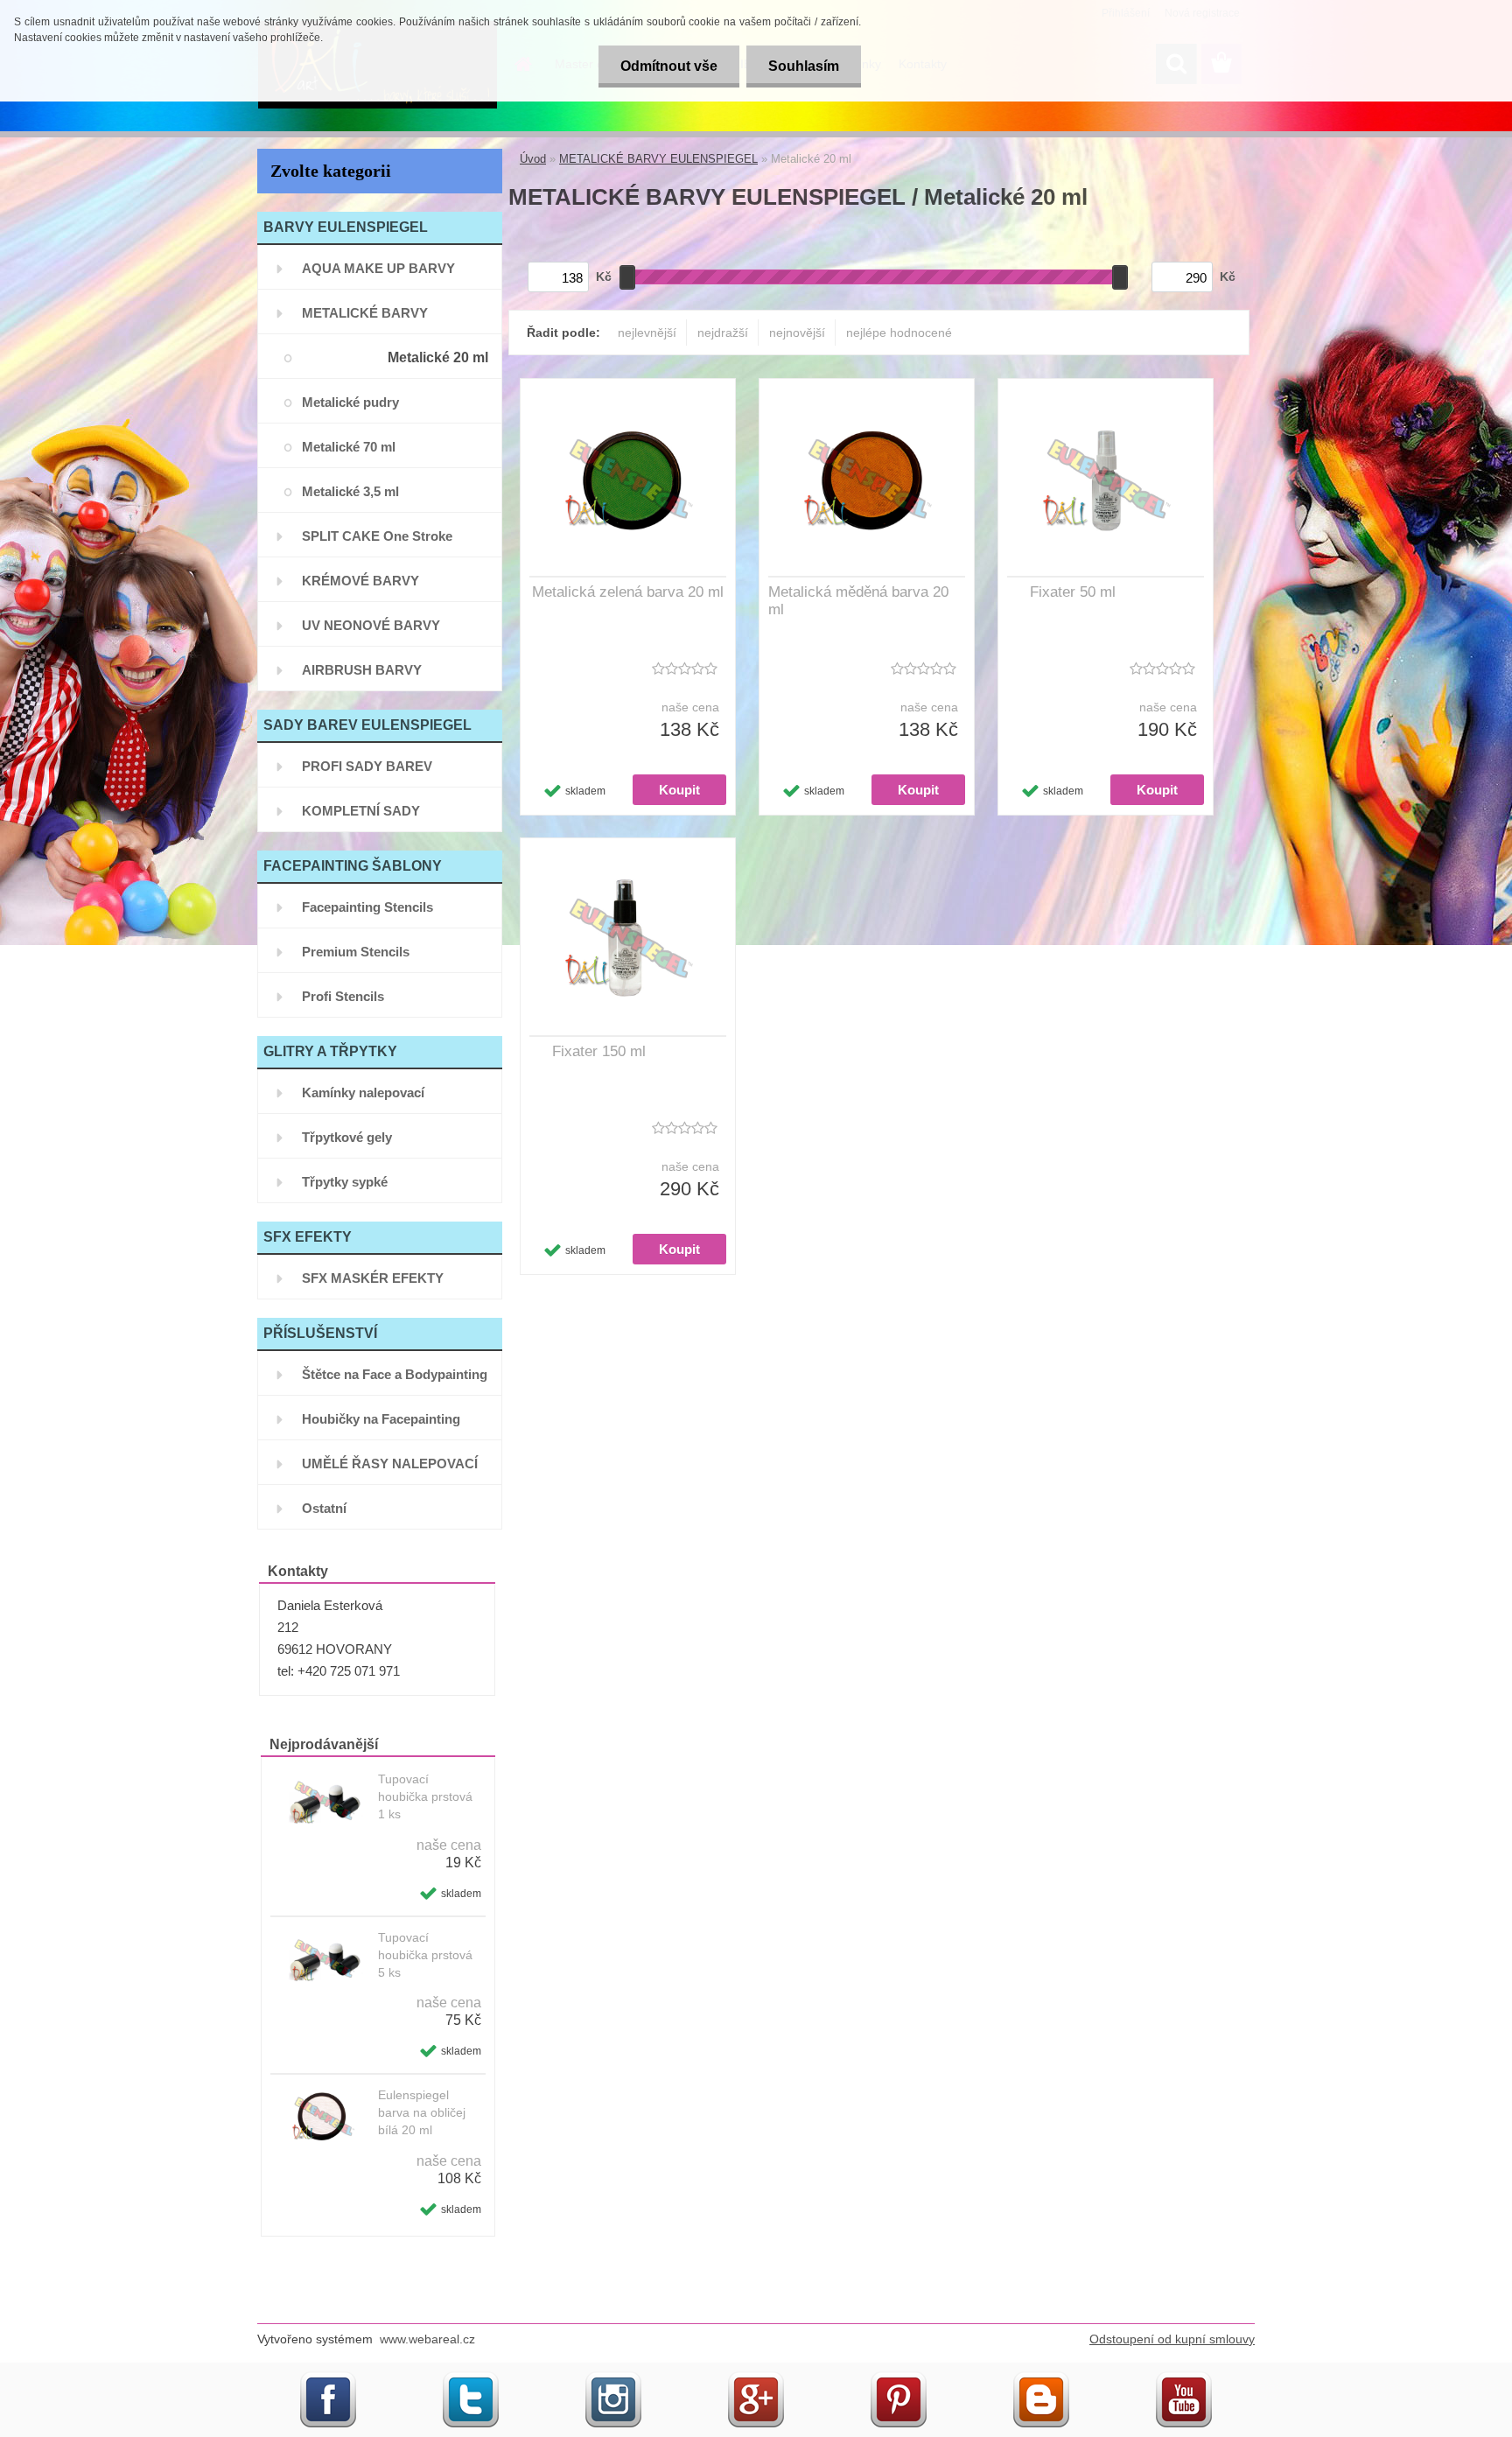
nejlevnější (647, 333)
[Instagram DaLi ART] (613, 2378)
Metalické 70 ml (349, 447)
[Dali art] (471, 2378)
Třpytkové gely (347, 1137)
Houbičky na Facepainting (381, 1419)
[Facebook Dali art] (328, 2378)
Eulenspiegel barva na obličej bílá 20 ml (422, 2112)
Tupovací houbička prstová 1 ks (425, 1796)
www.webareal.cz (427, 2339)
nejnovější (797, 333)
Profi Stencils (343, 996)
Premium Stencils (356, 952)
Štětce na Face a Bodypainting (395, 1374)
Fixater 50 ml (1073, 592)
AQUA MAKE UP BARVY (378, 268)
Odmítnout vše (669, 66)
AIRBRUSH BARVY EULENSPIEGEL (362, 677)
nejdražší (723, 333)
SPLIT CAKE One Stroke (377, 536)
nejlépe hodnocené (899, 333)
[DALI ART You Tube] (1184, 2378)
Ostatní (324, 1508)
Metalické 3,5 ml (350, 491)
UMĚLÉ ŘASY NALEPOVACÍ (390, 1464)
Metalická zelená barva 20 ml (628, 592)
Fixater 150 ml (599, 1051)
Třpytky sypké (345, 1182)
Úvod (533, 159)
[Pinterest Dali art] (899, 2378)
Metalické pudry (350, 402)
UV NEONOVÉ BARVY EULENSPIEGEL (371, 632)
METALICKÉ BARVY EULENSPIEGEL (365, 320)
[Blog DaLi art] (1041, 2378)
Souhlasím (804, 66)
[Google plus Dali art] (756, 2378)
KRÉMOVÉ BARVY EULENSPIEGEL (360, 588)
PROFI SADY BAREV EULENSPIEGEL (367, 773)
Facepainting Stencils (367, 907)
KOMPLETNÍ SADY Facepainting (361, 818)
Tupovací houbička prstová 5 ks (425, 1955)
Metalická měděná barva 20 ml (858, 601)
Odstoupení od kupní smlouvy (1172, 2339)
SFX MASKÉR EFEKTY (373, 1278)
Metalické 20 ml (438, 357)
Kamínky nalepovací (363, 1092)
